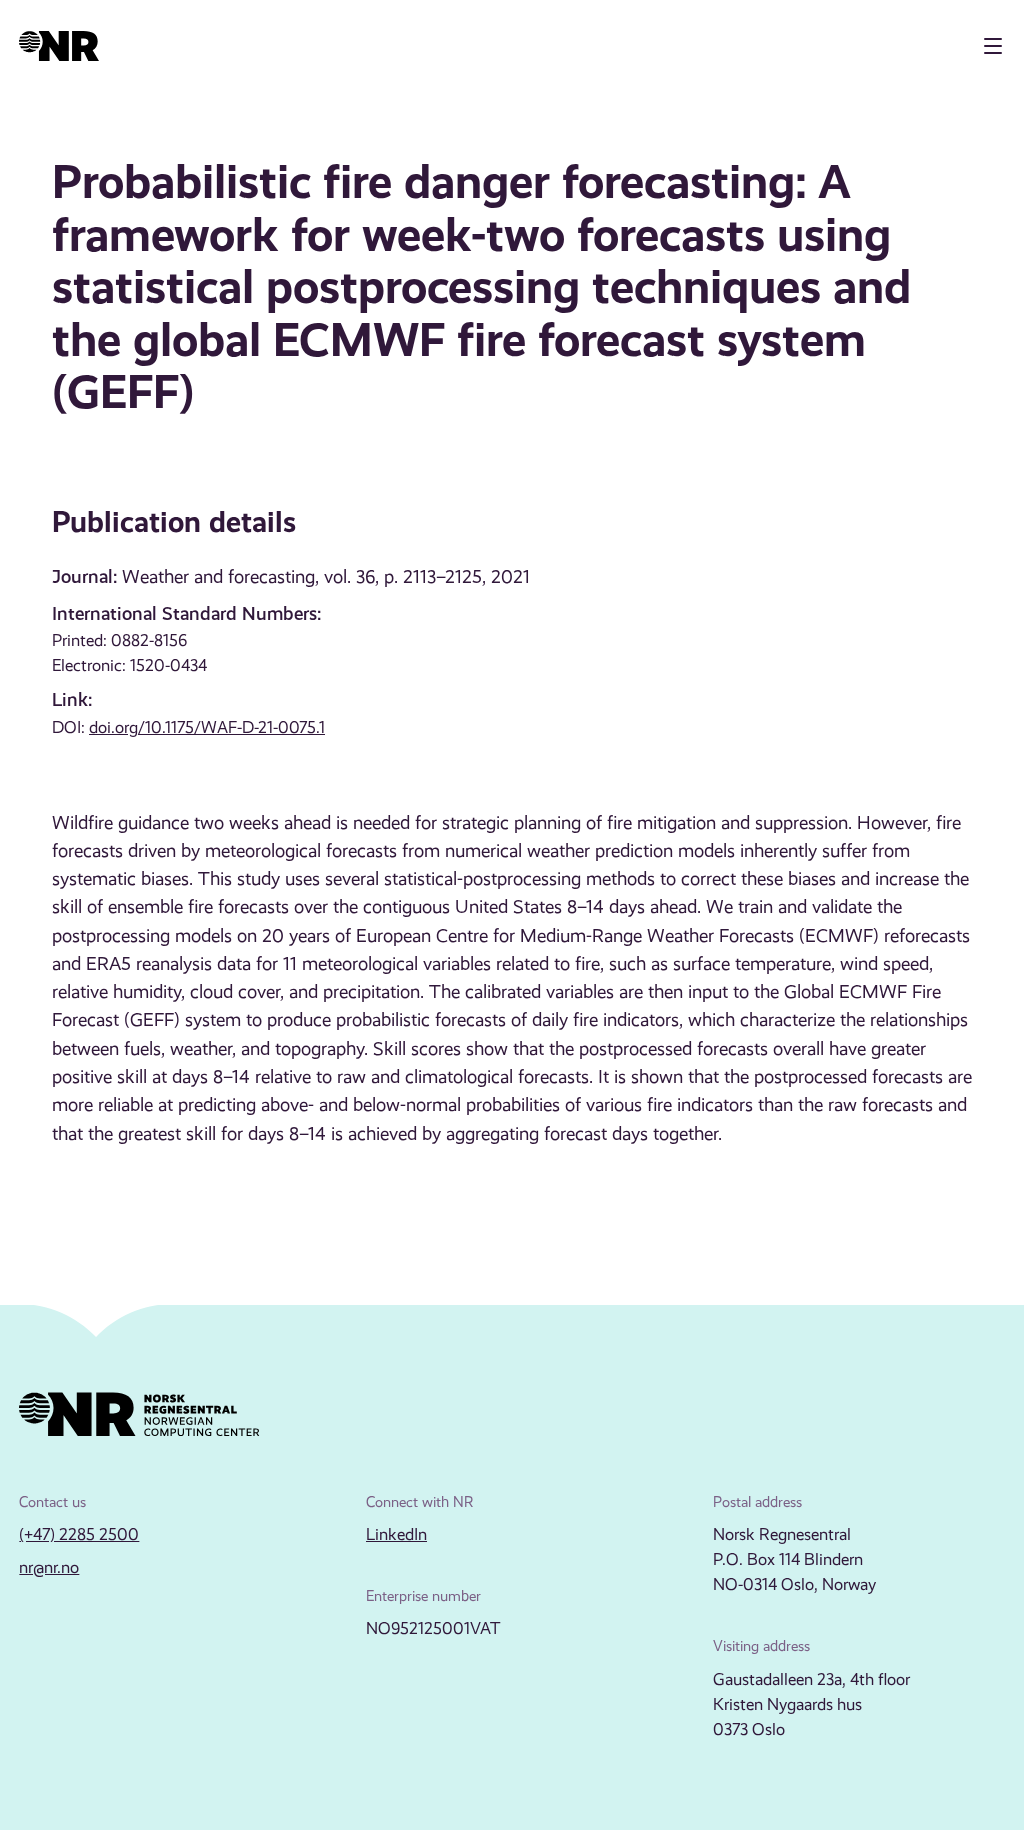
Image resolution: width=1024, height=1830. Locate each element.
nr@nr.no (49, 1567)
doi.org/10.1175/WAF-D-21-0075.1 (207, 727)
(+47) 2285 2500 (79, 1534)
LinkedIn (396, 1534)
